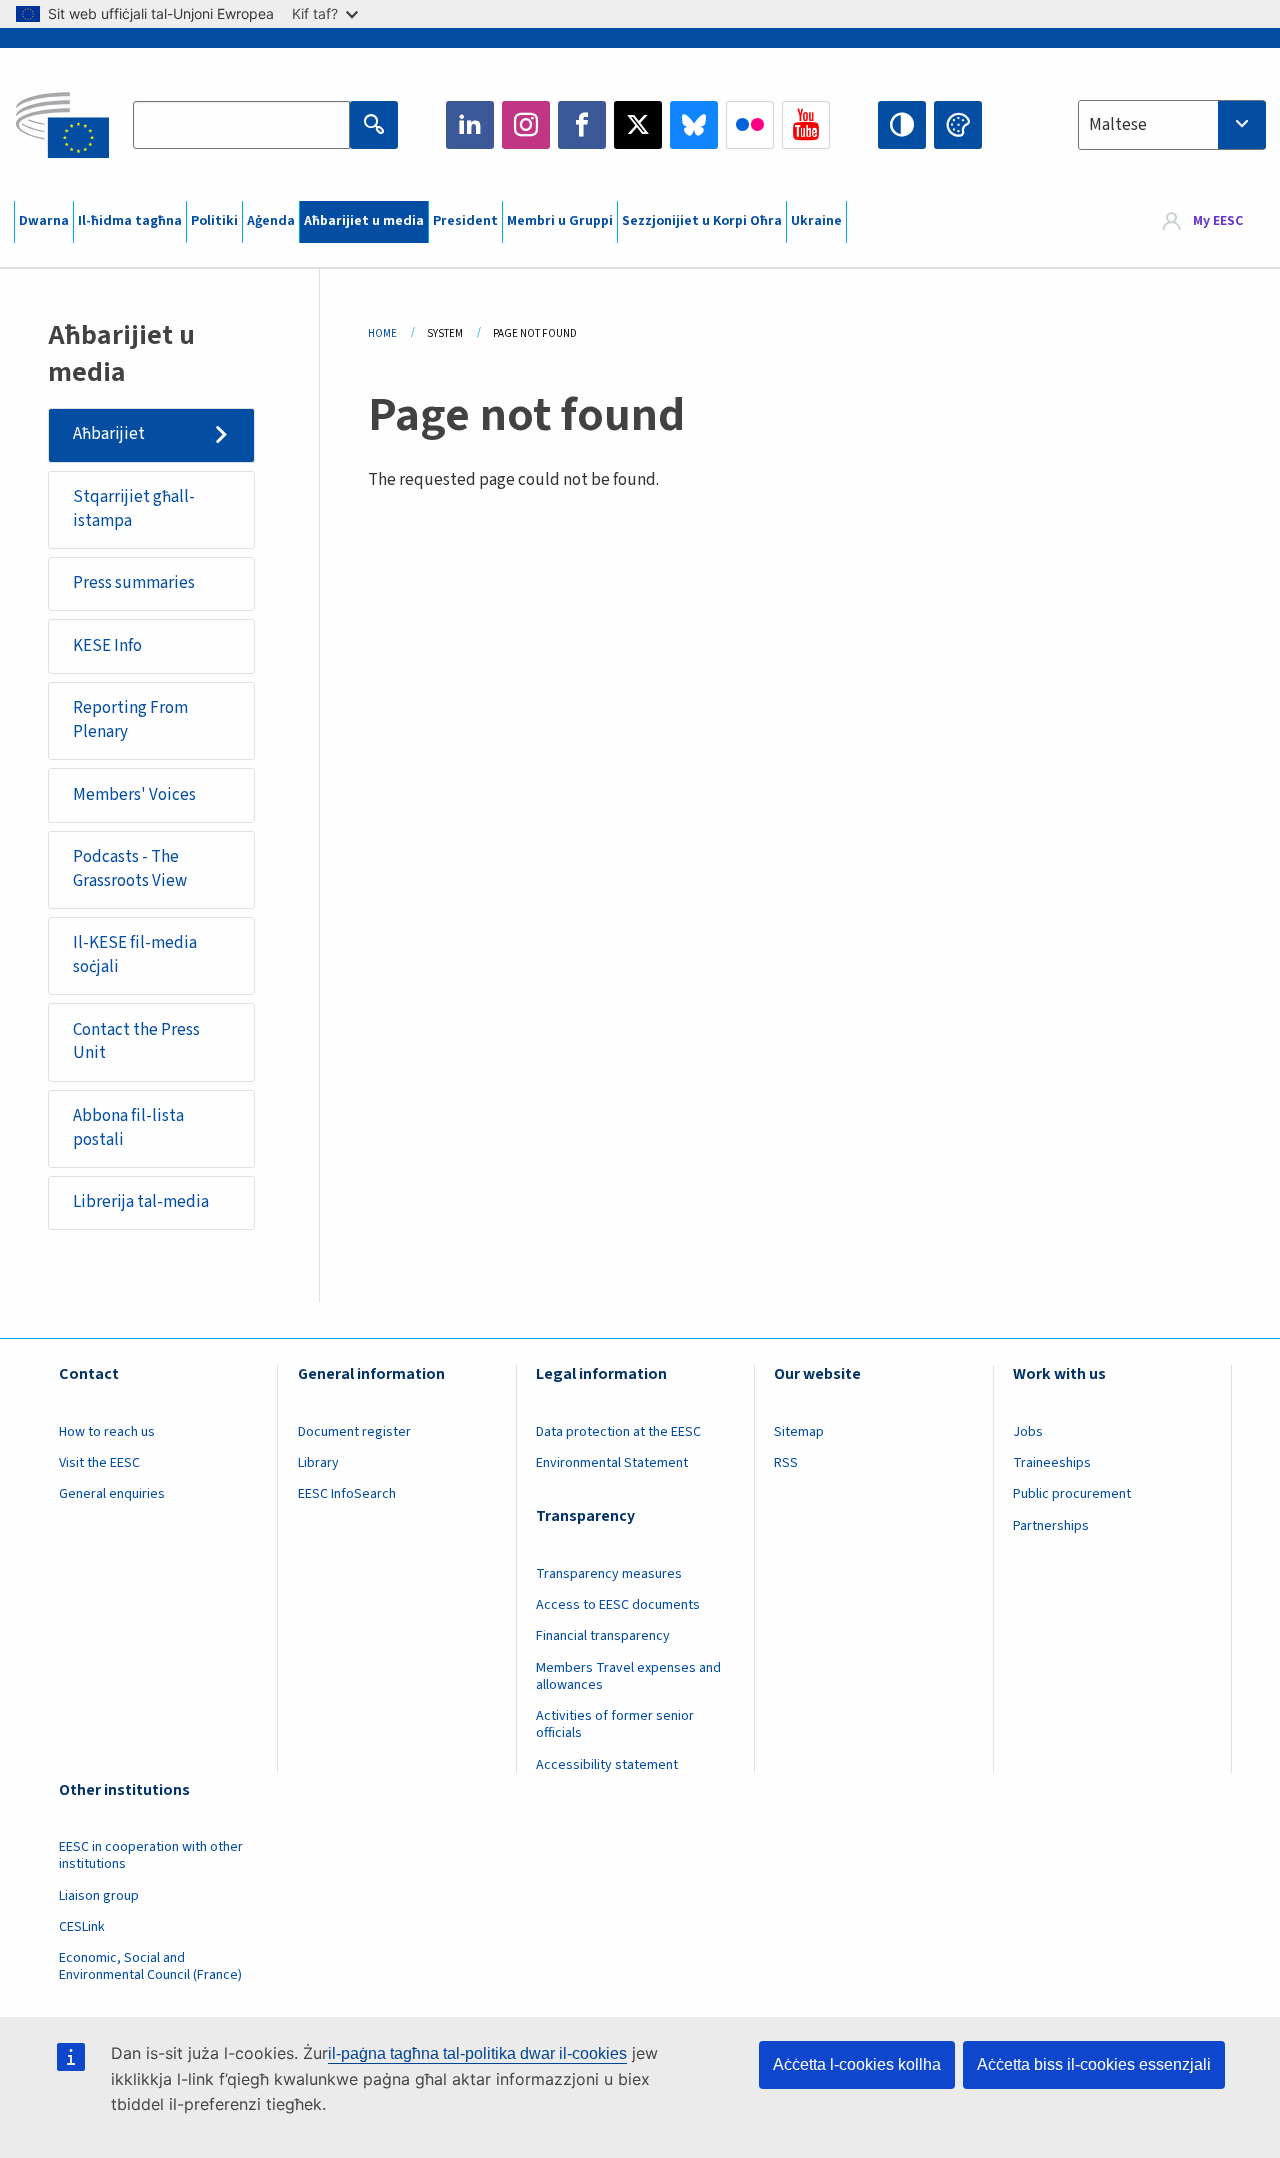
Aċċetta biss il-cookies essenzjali (1094, 2064)
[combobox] (1172, 125)
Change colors (958, 125)
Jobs (1028, 1432)
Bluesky (694, 125)
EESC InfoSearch (347, 1494)
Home (382, 333)
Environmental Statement (612, 1463)
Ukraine (816, 221)
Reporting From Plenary (130, 720)
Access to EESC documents (618, 1605)
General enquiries (112, 1494)
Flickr (750, 125)
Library (318, 1463)
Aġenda (271, 221)
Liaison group (99, 1896)
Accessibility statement (607, 1765)
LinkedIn (470, 125)
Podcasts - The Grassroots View (130, 869)
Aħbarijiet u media (364, 221)
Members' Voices (134, 795)
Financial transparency (603, 1636)
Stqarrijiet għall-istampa (134, 509)
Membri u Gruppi (560, 221)
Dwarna (44, 221)
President (465, 221)
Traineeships (1052, 1463)
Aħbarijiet (109, 434)
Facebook (582, 125)
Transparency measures (609, 1574)
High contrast (902, 125)
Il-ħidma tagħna (130, 221)
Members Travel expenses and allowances (628, 1676)
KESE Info (107, 646)
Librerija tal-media (141, 1202)
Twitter (638, 125)
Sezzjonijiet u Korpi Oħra (702, 221)
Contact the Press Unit (136, 1042)
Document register (354, 1432)
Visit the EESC (99, 1463)
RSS (786, 1463)
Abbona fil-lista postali (128, 1128)
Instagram (526, 125)
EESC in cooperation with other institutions (151, 1855)
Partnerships (1051, 1526)
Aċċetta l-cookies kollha (857, 2064)
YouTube (806, 125)
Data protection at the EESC (618, 1432)
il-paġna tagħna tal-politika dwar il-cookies (477, 2053)
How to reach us (107, 1432)
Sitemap (799, 1432)
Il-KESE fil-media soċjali (135, 955)
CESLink (82, 1927)
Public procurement (1072, 1494)
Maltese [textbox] (1118, 125)
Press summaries (134, 583)
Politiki (214, 221)
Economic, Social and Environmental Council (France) (152, 1966)
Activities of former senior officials (615, 1724)
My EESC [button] (1218, 222)
